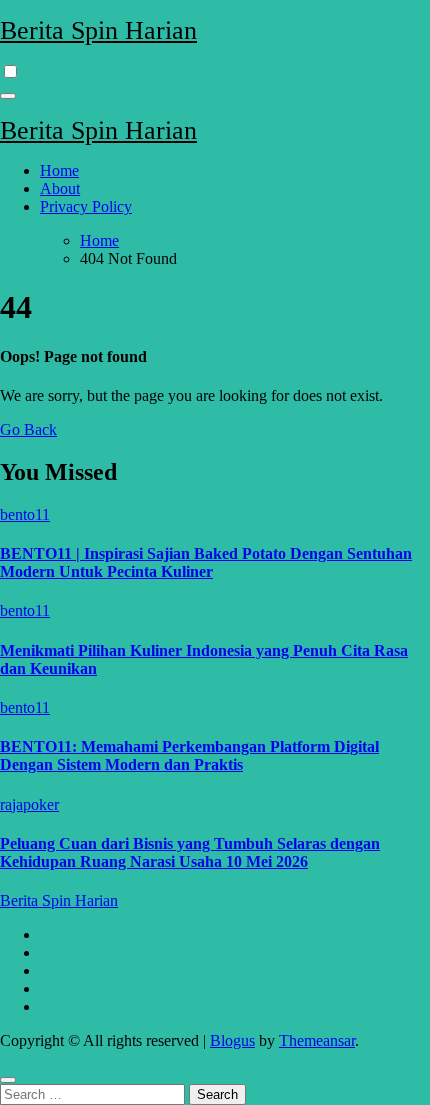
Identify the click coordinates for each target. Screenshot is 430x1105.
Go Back (28, 429)
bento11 (25, 514)
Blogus (232, 1040)
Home (59, 170)
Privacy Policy (86, 206)
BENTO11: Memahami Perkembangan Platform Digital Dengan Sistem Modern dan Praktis (189, 755)
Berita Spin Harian (98, 30)
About (60, 188)
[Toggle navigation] (8, 96)
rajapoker (29, 804)
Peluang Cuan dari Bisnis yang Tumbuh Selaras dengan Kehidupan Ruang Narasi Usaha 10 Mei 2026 (190, 852)
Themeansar (317, 1040)
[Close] (8, 1080)
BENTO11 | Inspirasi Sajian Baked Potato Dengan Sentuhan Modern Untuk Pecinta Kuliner (206, 562)
